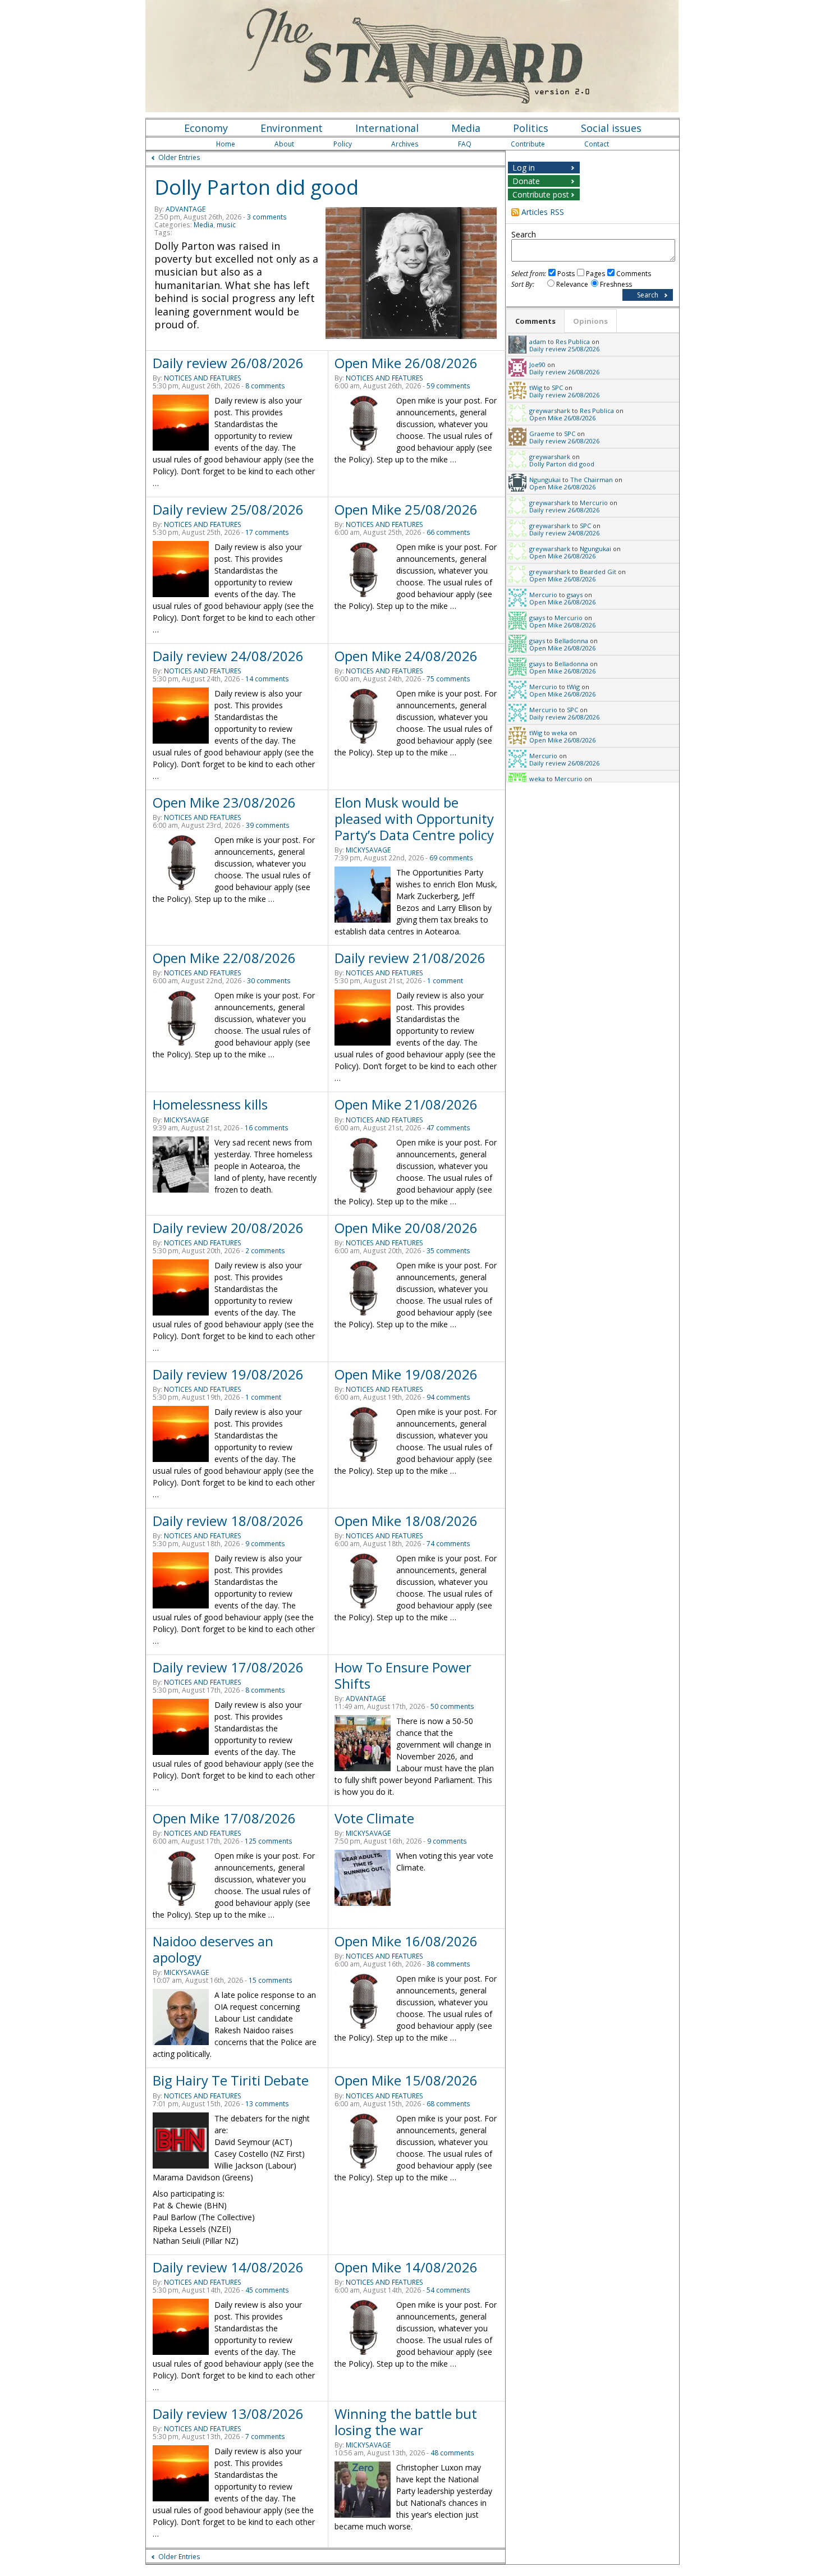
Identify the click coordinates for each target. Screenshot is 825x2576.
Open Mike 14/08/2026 (406, 2267)
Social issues (611, 128)
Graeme (542, 434)
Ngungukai (545, 480)
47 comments (448, 1128)
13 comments (267, 2104)
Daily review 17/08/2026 (228, 1667)
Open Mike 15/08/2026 (406, 2080)
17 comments (267, 532)
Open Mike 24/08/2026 (406, 656)
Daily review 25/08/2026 (228, 509)
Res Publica (573, 342)
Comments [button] (535, 321)
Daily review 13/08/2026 (228, 2414)
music (226, 225)
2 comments (265, 1251)
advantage (185, 209)
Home (226, 144)
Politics (531, 128)
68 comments (448, 2104)
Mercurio (594, 503)
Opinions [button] (590, 321)
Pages (595, 274)
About (284, 144)
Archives (405, 144)
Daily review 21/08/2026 (410, 958)
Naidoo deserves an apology (213, 1949)
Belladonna (571, 641)
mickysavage (368, 850)
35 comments (448, 1251)
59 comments (448, 386)
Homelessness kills (210, 1104)
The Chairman (592, 480)
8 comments (265, 386)
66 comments (448, 532)
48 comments (452, 2453)
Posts (566, 274)
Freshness (616, 284)
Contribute (528, 144)
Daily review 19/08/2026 (228, 1374)
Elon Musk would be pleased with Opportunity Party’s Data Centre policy (414, 819)
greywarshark (550, 411)
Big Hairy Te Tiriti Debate (231, 2080)
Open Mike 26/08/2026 (406, 363)
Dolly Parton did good (256, 187)
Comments (634, 274)
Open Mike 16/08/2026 (406, 1941)
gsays (575, 595)
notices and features (203, 378)
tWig (536, 388)
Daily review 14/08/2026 (228, 2267)
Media (466, 128)
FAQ (465, 144)
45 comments (267, 2290)
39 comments (268, 825)
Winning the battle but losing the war (406, 2422)
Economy (206, 128)
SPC (557, 388)
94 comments (448, 1397)
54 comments (448, 2290)
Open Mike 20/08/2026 (406, 1228)
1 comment (445, 981)
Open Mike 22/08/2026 (224, 958)
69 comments (451, 858)
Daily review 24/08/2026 (228, 656)
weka (560, 733)
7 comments (265, 2437)
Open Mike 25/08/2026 (406, 509)
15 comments (271, 1980)
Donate (526, 181)
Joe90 (537, 365)
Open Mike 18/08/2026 (406, 1521)
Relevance (572, 284)
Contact (597, 144)
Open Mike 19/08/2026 (406, 1374)
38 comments (448, 1964)
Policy (343, 144)
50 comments (452, 1706)
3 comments (267, 217)
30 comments (269, 981)
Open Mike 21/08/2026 (406, 1104)
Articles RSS (543, 212)
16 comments (267, 1128)
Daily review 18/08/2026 (228, 1521)
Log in (524, 168)
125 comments (269, 1841)
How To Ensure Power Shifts (403, 1675)
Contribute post (541, 194)
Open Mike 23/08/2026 (224, 802)
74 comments (448, 1544)
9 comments (265, 1544)
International (387, 128)
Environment (292, 128)
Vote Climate (374, 1818)
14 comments (267, 679)
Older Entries (179, 157)
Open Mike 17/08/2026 (224, 1818)
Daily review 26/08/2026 (228, 363)
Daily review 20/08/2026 (228, 1228)
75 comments (448, 679)
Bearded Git (598, 572)
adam (538, 342)
